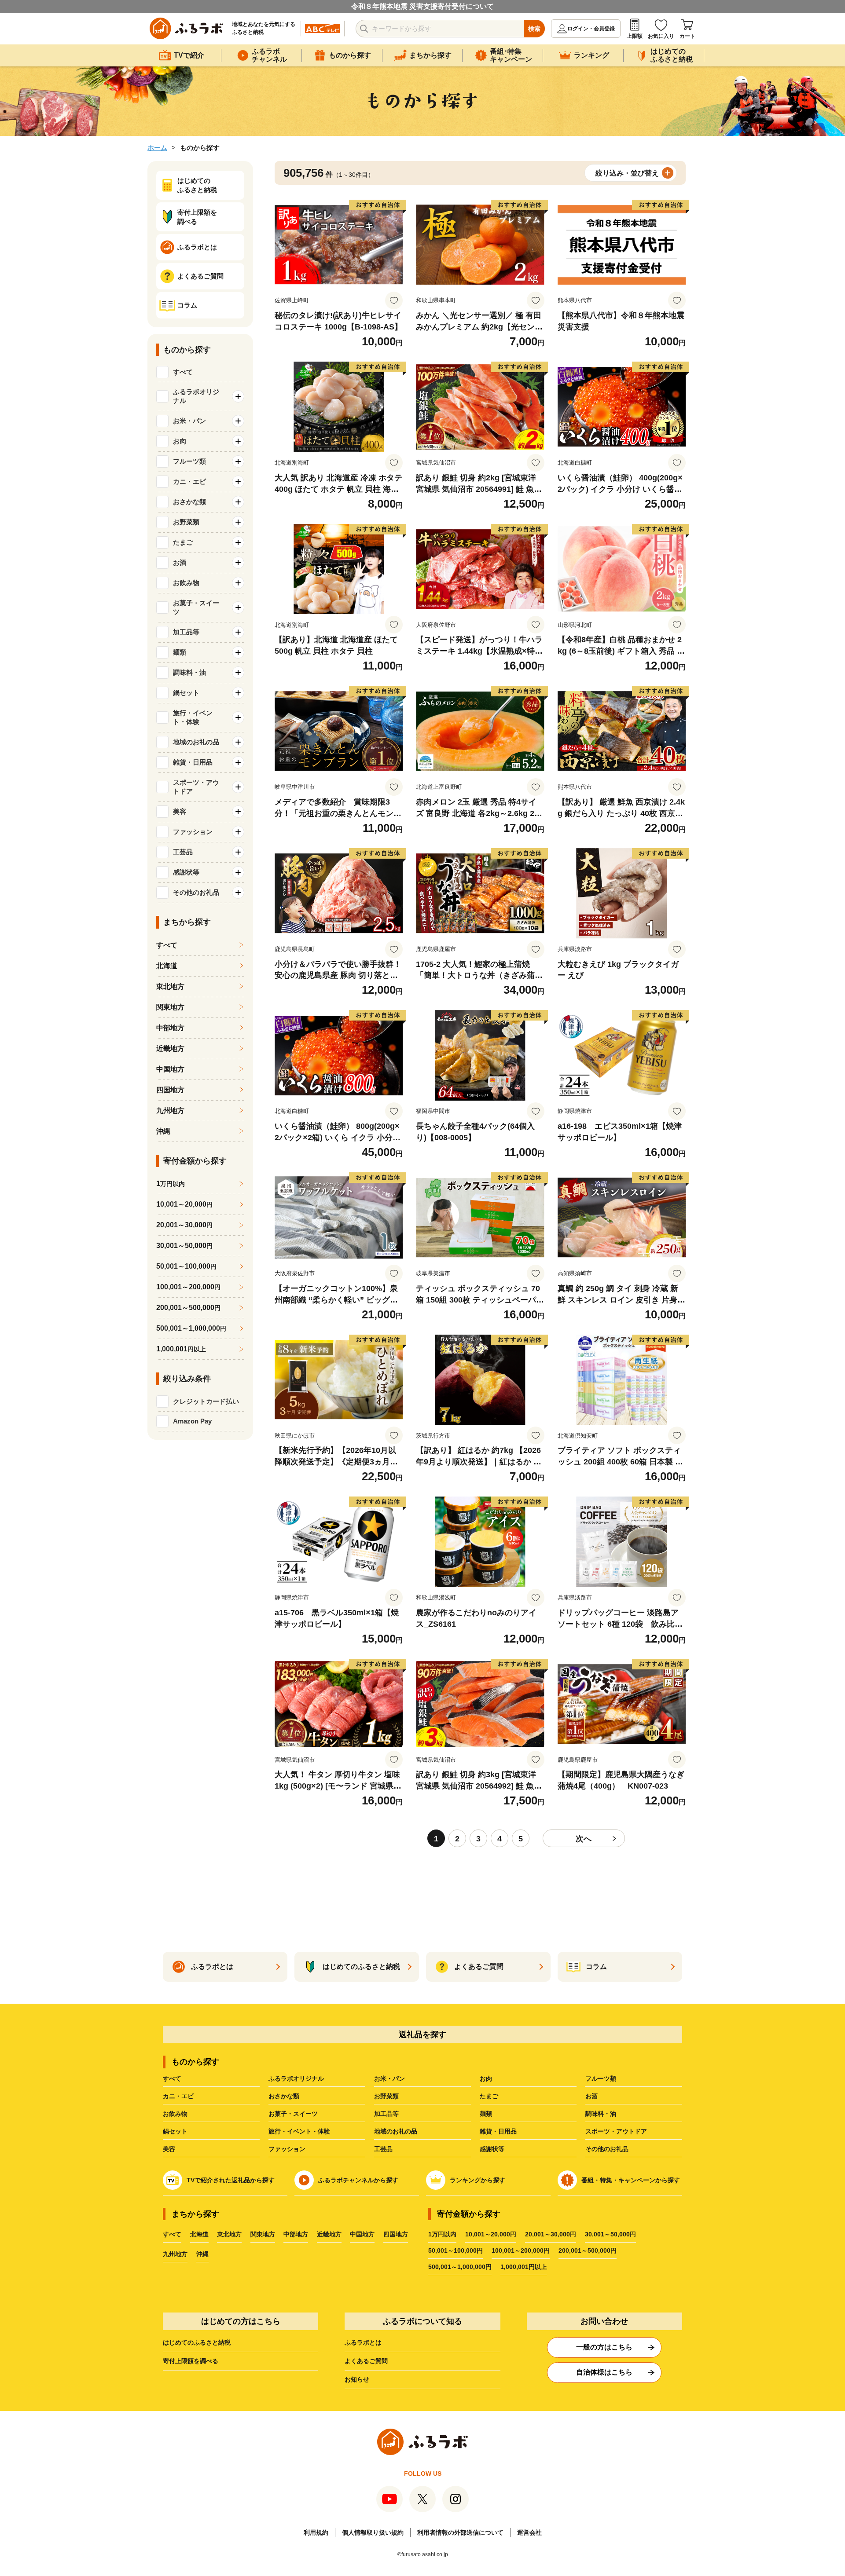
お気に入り (661, 36)
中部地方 (170, 1028)
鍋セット (175, 2131)
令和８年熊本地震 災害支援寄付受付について (422, 6)
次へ (584, 1839)
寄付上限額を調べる (191, 2361)
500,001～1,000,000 (191, 1328)
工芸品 (383, 2149)
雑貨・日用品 (498, 2131)
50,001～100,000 (186, 1266)
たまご (489, 2096)
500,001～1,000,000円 (460, 2267)
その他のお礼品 (607, 2149)
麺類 (486, 2114)
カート (687, 36)
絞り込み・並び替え (627, 173)
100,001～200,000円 (521, 2250)
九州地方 (170, 1111)
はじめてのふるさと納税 (197, 2342)
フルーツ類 (601, 2078)
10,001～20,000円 (491, 2234)
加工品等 (386, 2114)
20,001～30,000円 (551, 2234)
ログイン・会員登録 (591, 29)
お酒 (591, 2096)
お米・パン (389, 2078)
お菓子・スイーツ (293, 2114)
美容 (169, 2149)
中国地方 (170, 1069)
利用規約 (316, 2532)
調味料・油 (601, 2114)
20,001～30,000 (184, 1225)
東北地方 (170, 986)
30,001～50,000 (184, 1246)
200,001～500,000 (188, 1308)
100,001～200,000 (188, 1287)
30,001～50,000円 (610, 2234)
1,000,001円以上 (524, 2267)
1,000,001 (181, 1349)
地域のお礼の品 (396, 2131)
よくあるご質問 (366, 2361)
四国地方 (170, 1090)
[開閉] (238, 396)
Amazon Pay (192, 1421)
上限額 (635, 36)
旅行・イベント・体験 (299, 2131)
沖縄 (163, 1131)
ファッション (287, 2149)
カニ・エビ (178, 2096)
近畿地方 (170, 1048)
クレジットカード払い (206, 1401)
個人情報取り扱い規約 (373, 2532)
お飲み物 (175, 2114)
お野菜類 (386, 2096)
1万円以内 (442, 2234)
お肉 (486, 2078)
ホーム (157, 148)
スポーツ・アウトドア (616, 2131)
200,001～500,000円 (588, 2250)
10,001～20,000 (184, 1204)
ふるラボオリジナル (296, 2078)
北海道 (167, 966)
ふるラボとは (363, 2342)
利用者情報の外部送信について (460, 2532)
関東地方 (170, 1007)
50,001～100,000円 (456, 2250)
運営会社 (529, 2532)
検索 (534, 29)
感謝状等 (492, 2149)
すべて (183, 372)
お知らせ (357, 2379)
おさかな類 (284, 2096)
